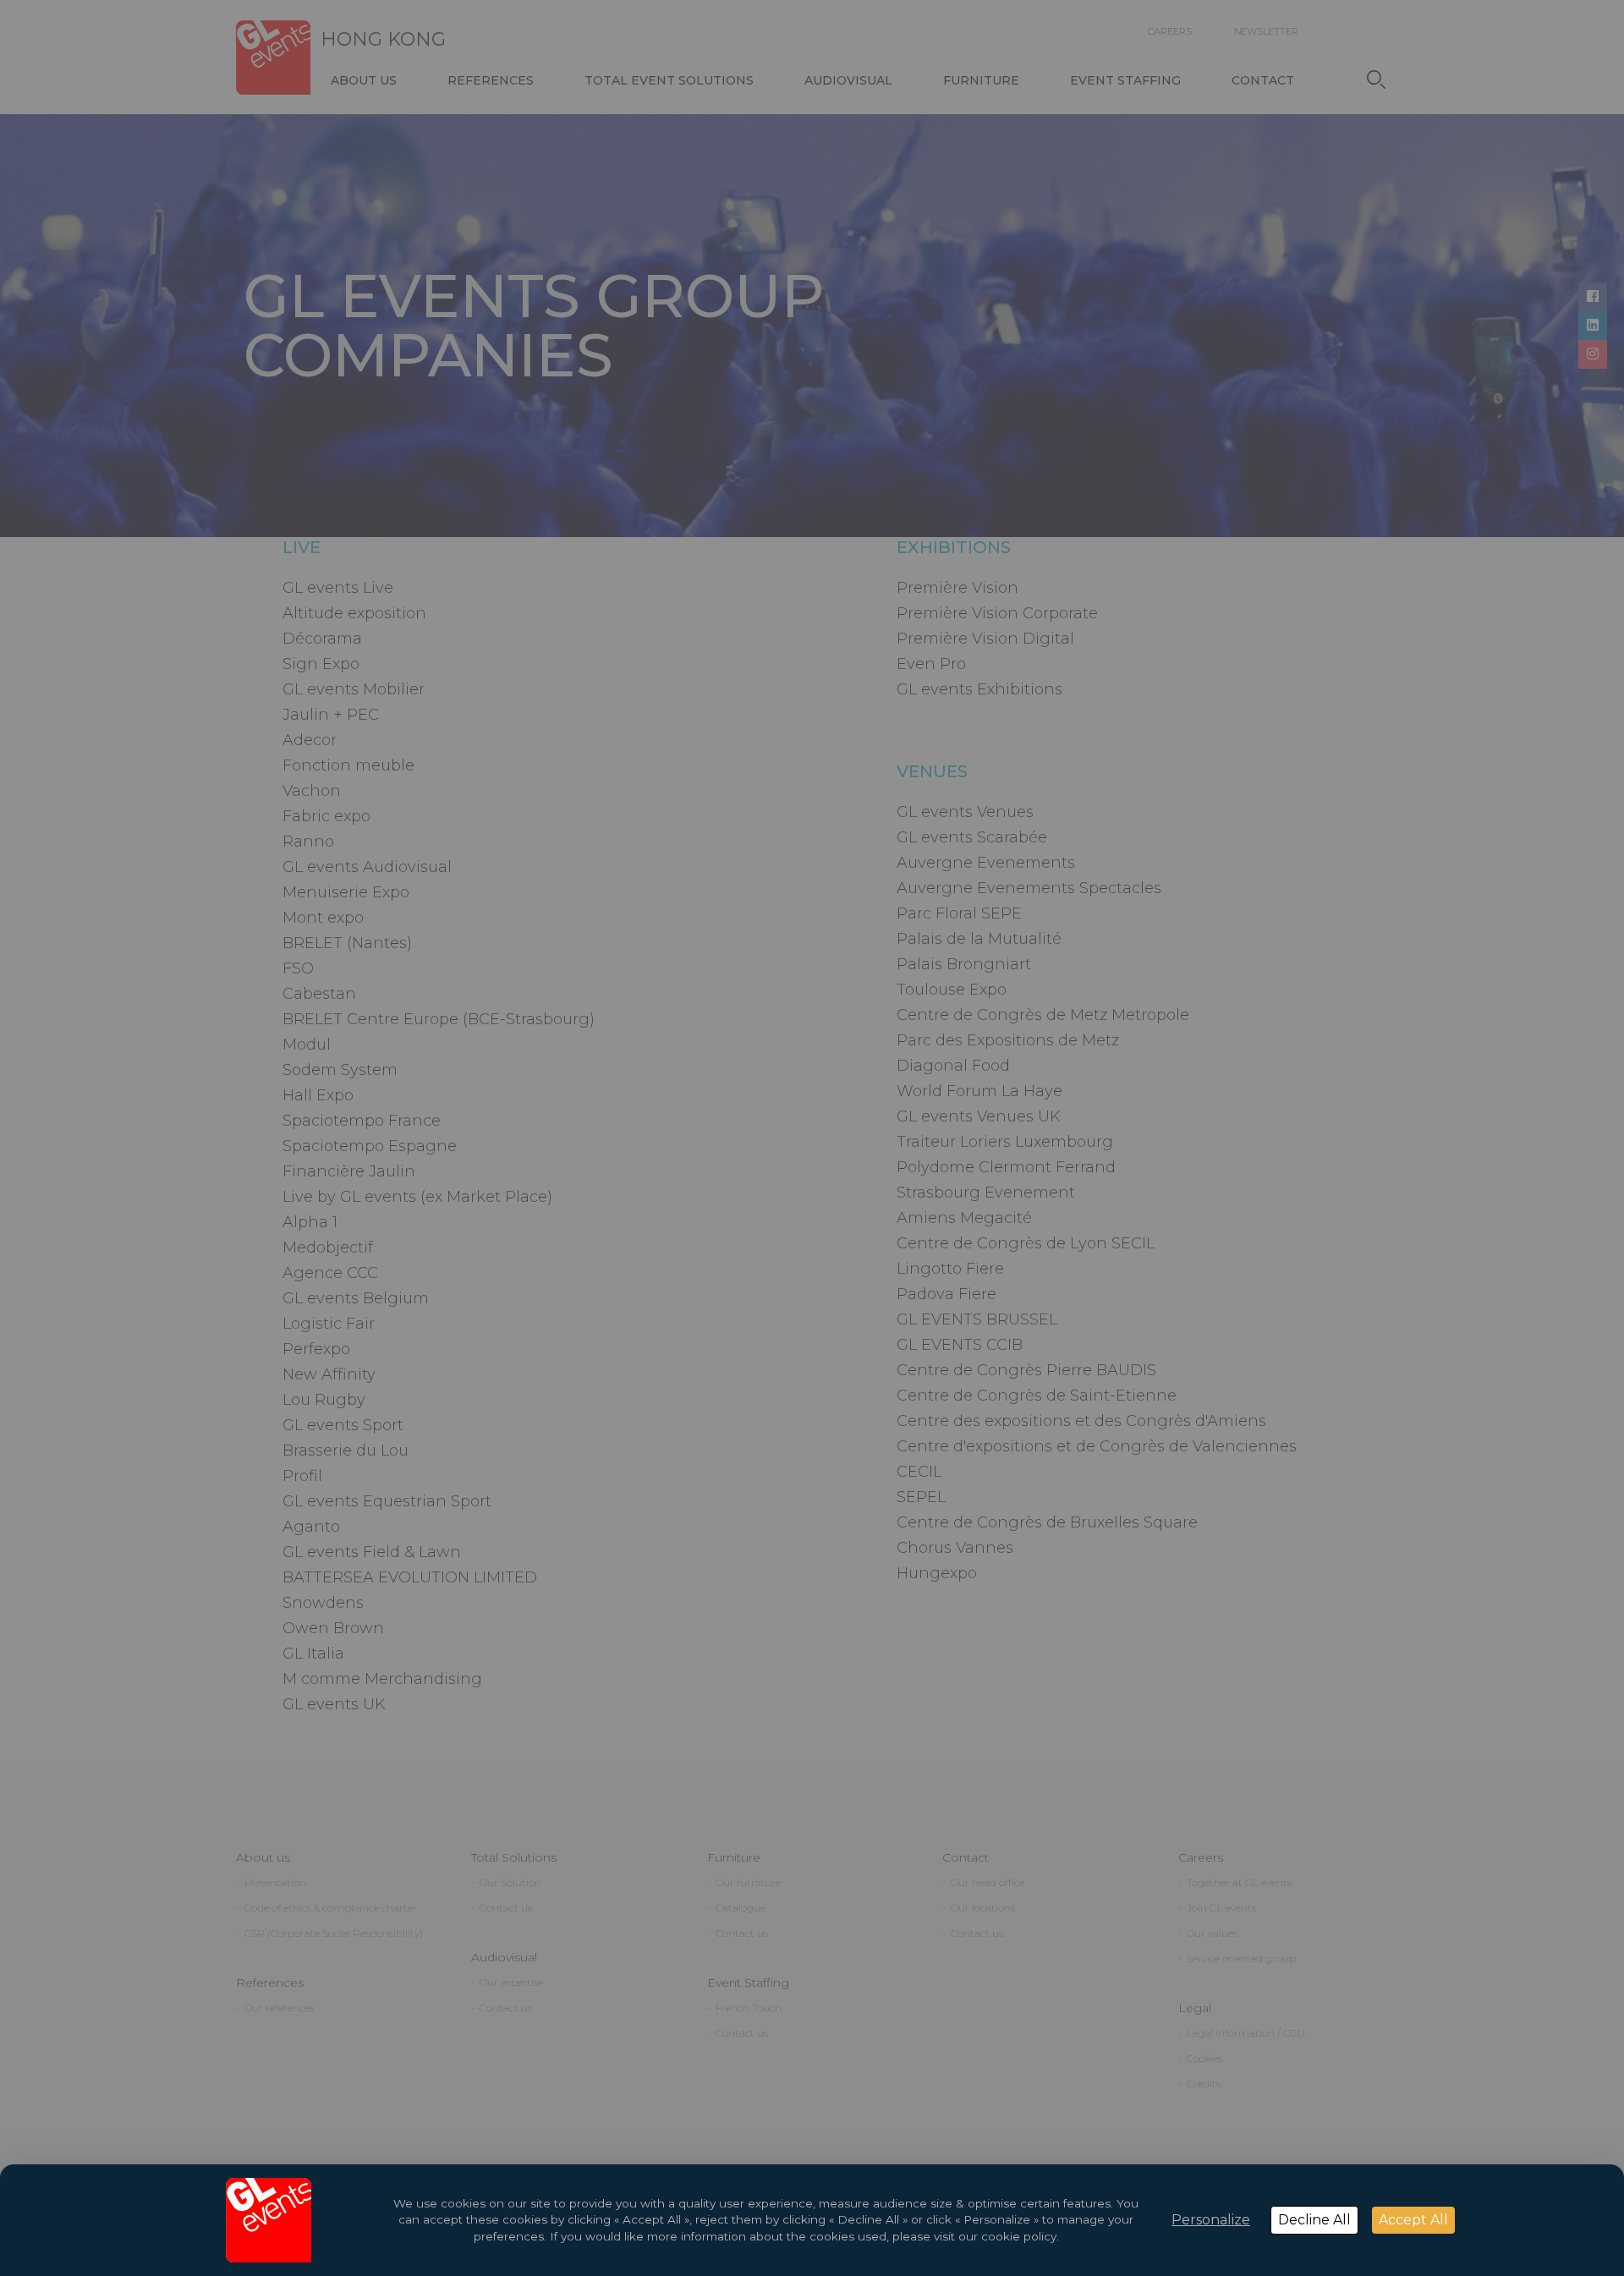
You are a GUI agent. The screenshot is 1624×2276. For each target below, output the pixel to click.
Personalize (1211, 2220)
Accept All (1413, 2220)
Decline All (1314, 2220)
